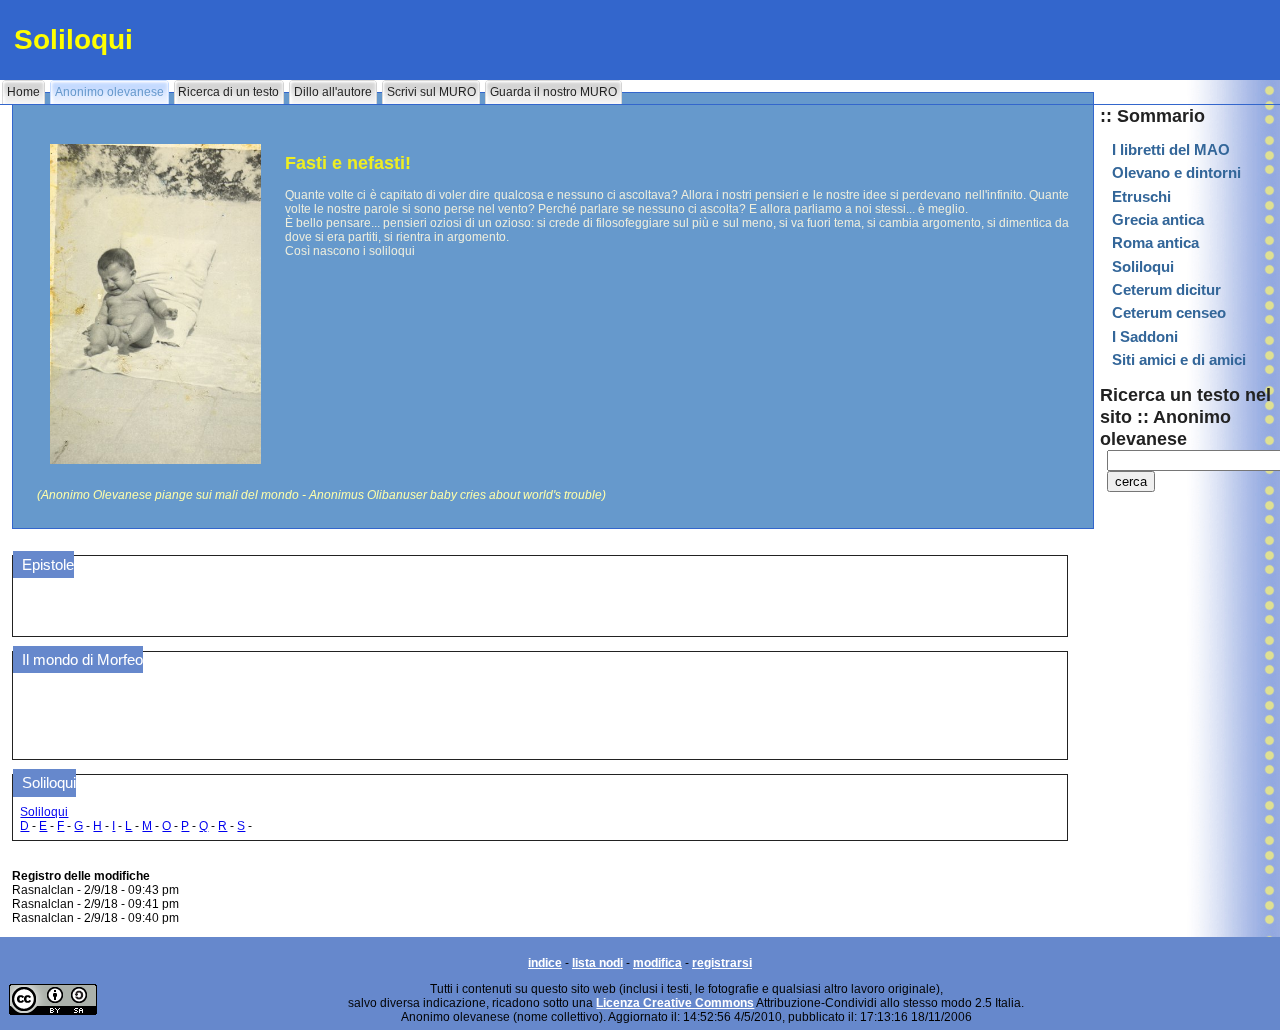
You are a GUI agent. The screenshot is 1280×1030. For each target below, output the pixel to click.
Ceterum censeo (1169, 313)
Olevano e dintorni (1176, 173)
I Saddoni (1145, 337)
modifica (657, 963)
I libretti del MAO (1171, 150)
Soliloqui (1143, 267)
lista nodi (597, 963)
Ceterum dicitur (1166, 290)
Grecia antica (1158, 220)
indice (545, 963)
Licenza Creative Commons (675, 1003)
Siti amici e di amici (1179, 360)
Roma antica (1155, 243)
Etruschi (1141, 197)
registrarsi (722, 963)
